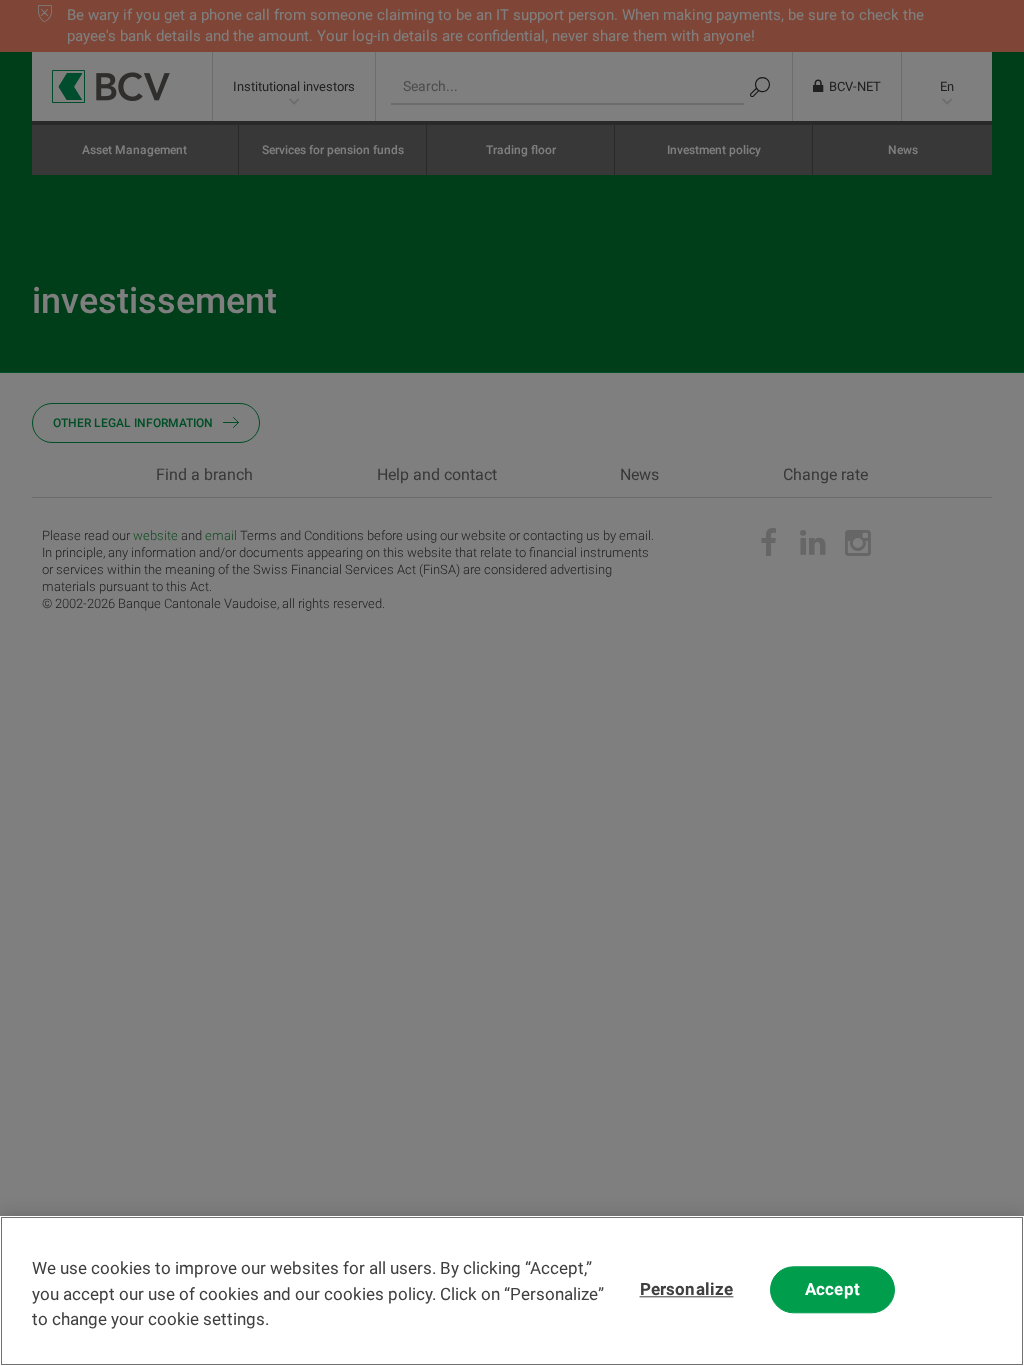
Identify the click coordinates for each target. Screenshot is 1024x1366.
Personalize (687, 1290)
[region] (512, 1291)
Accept (832, 1290)
